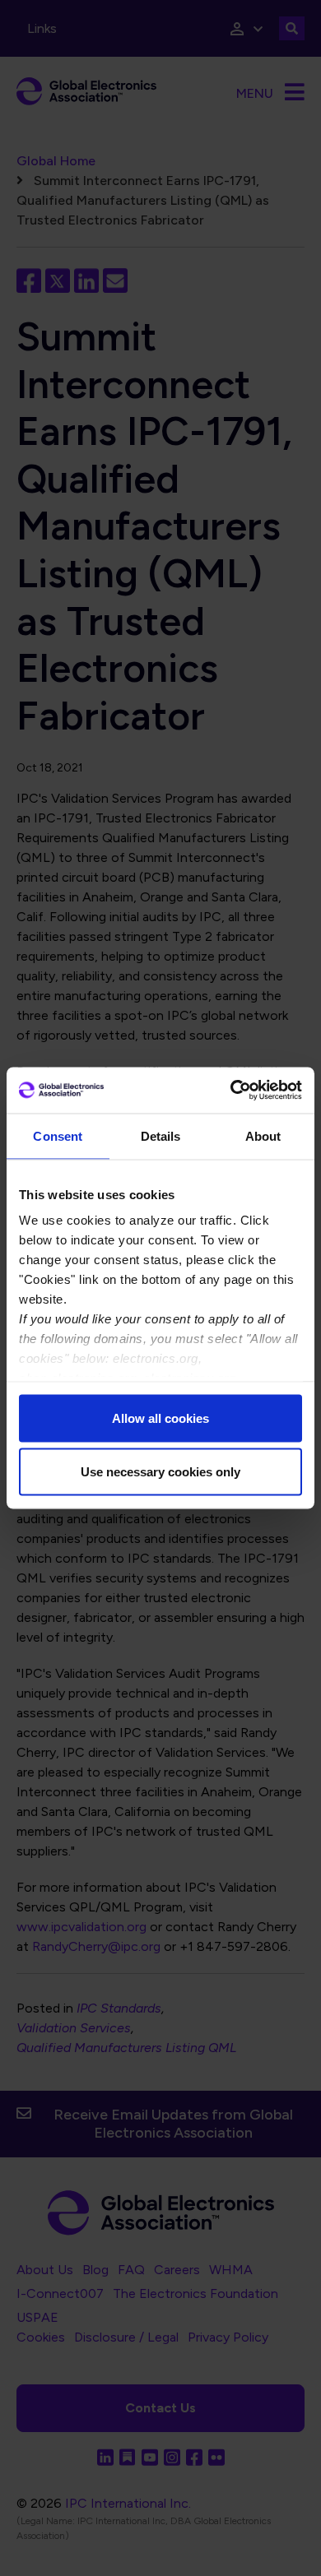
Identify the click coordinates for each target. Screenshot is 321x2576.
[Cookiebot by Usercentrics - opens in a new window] (231, 1091)
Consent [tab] (58, 1135)
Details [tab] (161, 1135)
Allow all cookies (160, 1418)
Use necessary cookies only (160, 1472)
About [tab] (263, 1135)
